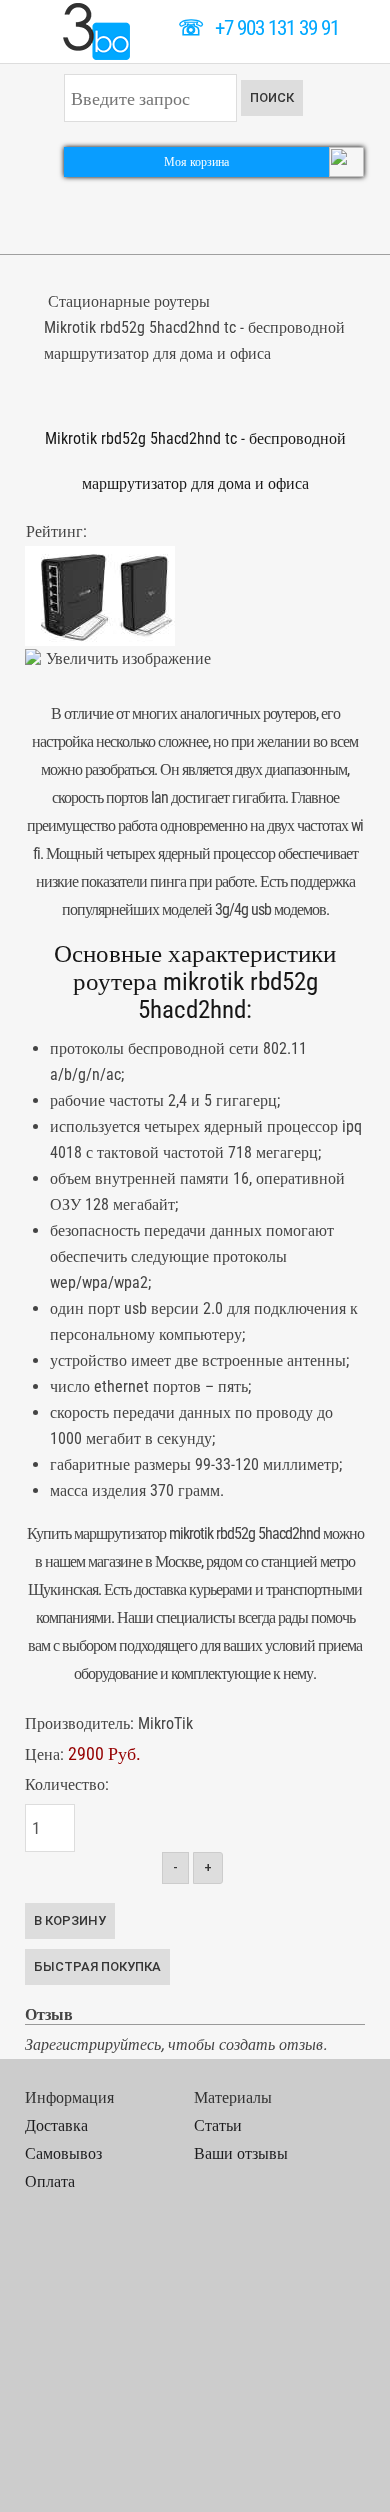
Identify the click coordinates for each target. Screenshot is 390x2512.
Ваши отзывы (241, 2153)
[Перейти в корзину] (346, 160)
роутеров (289, 713)
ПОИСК (272, 97)
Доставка (56, 2125)
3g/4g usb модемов (270, 909)
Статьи (218, 2125)
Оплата (50, 2181)
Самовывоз (63, 2153)
